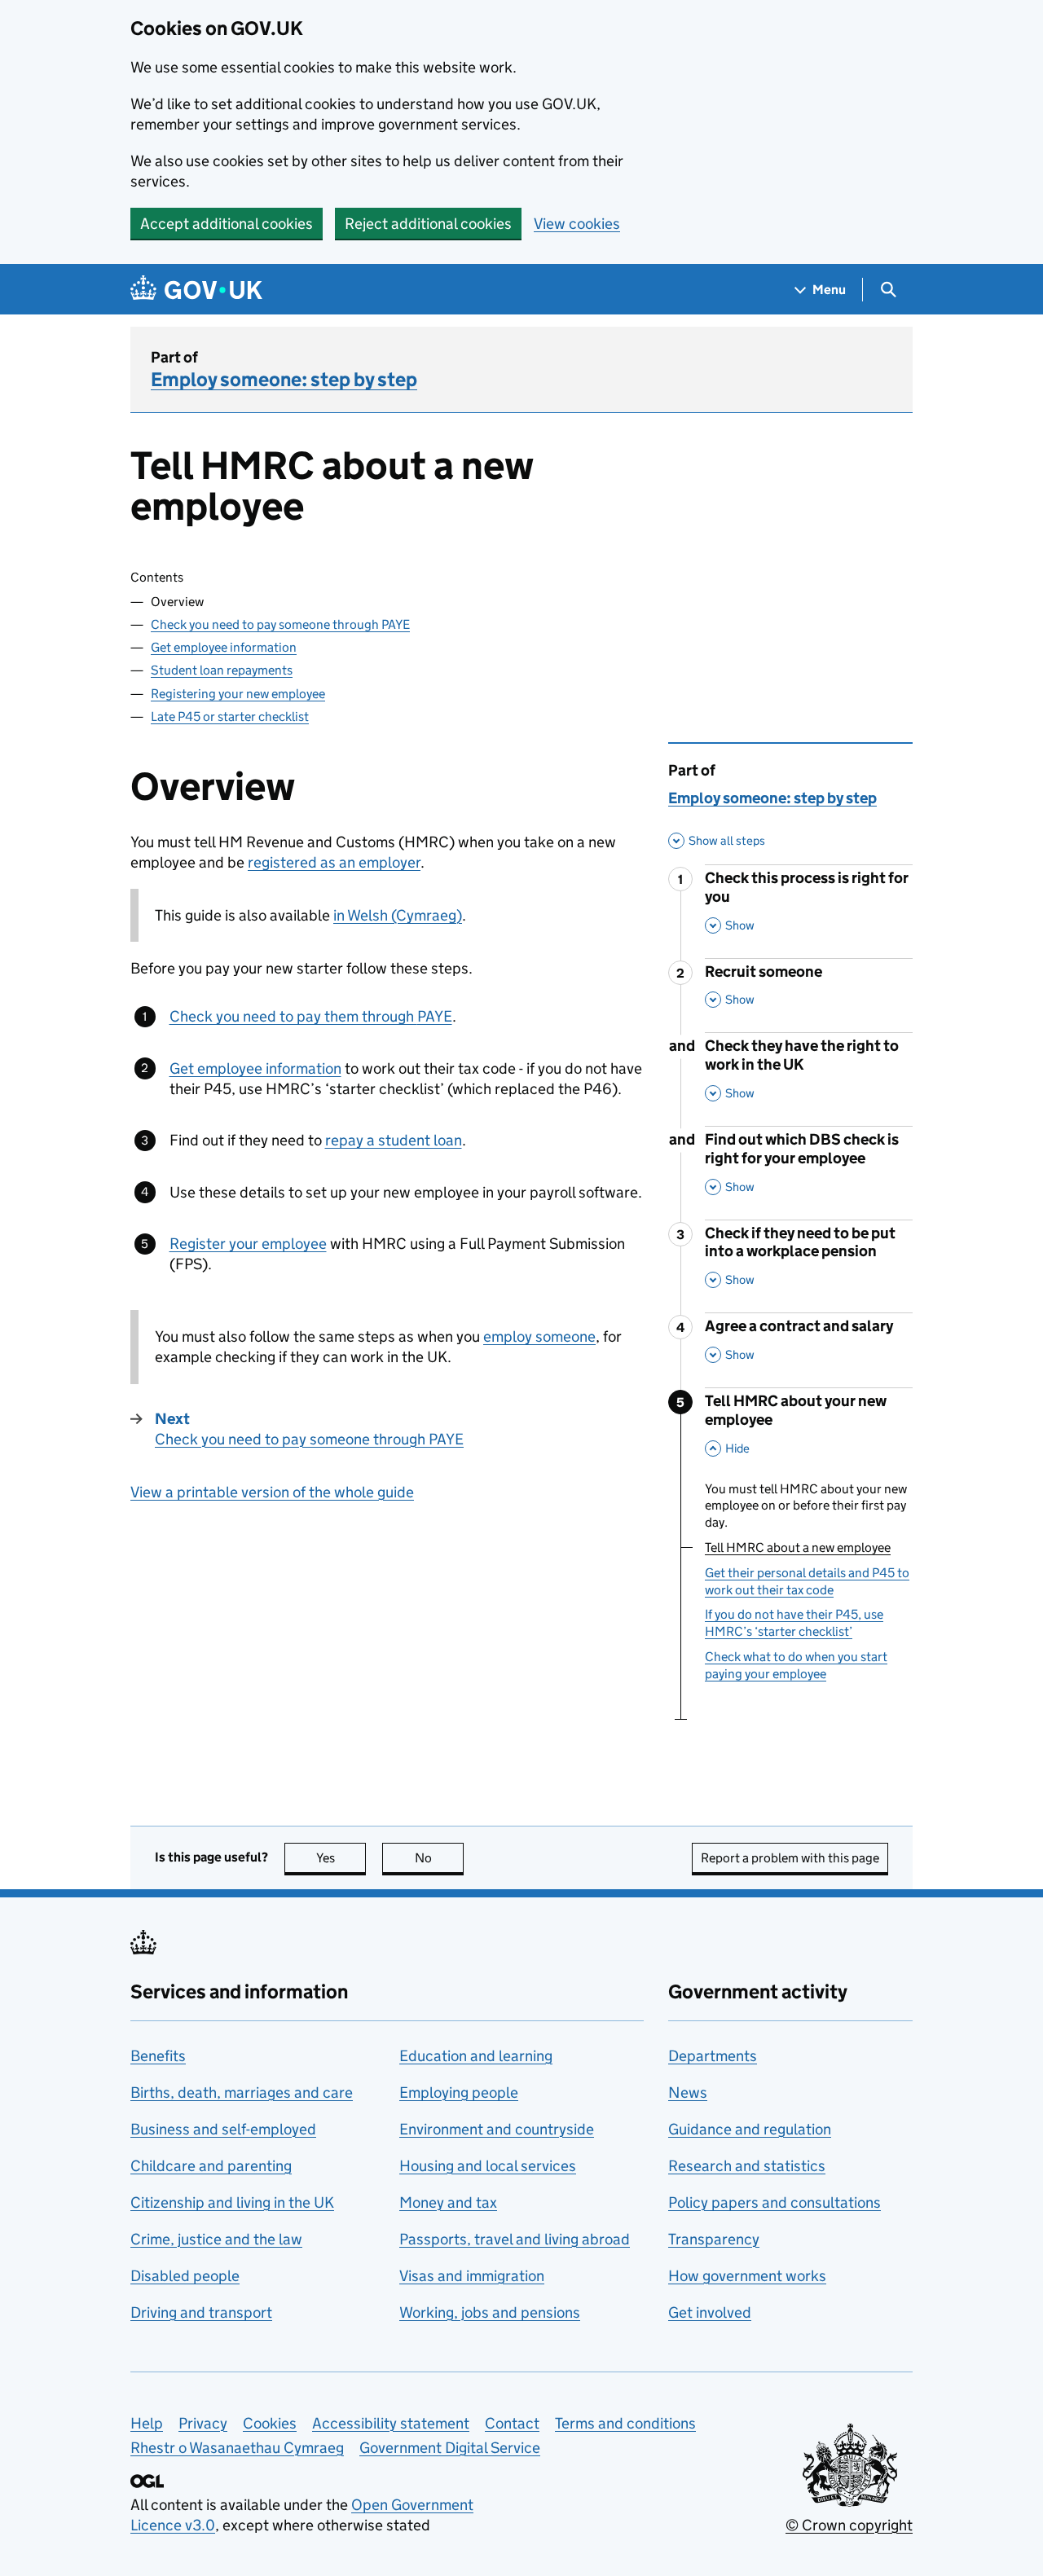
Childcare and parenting (211, 2166)
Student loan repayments (222, 670)
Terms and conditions (625, 2423)
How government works (747, 2276)
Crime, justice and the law (216, 2239)
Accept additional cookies (227, 224)
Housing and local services (488, 2166)
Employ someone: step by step (284, 379)
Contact (512, 2423)
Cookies (270, 2423)
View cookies (577, 224)
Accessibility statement (391, 2423)
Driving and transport (201, 2312)
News (688, 2092)
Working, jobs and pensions (490, 2312)
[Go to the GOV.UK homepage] (196, 290)
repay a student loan (394, 1140)
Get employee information (224, 647)
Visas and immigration (472, 2276)
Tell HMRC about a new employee (798, 1547)
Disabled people (185, 2276)
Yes (341, 1858)
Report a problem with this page (790, 1858)
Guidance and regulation (750, 2129)
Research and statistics (747, 2166)
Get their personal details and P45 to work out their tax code (807, 1581)
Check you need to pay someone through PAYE (280, 624)
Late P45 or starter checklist (230, 717)
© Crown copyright (849, 2525)
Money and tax (448, 2202)
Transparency (714, 2239)
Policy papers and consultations (775, 2202)
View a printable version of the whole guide (272, 1492)
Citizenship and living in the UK (232, 2202)
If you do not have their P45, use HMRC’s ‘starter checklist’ (794, 1623)
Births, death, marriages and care (242, 2092)
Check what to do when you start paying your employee (796, 1665)
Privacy (203, 2423)
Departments (713, 2056)
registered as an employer (334, 862)
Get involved (710, 2312)
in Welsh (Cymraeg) (398, 915)
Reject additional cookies (428, 224)
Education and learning (476, 2056)
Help (147, 2423)
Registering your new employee (238, 694)
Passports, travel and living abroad (515, 2239)
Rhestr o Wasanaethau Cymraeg (237, 2448)
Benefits (158, 2056)
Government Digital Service (450, 2448)
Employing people (459, 2092)
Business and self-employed (223, 2129)
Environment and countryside (497, 2129)
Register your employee (248, 1244)
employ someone (539, 1336)
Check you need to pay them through (311, 1016)
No (439, 1858)
